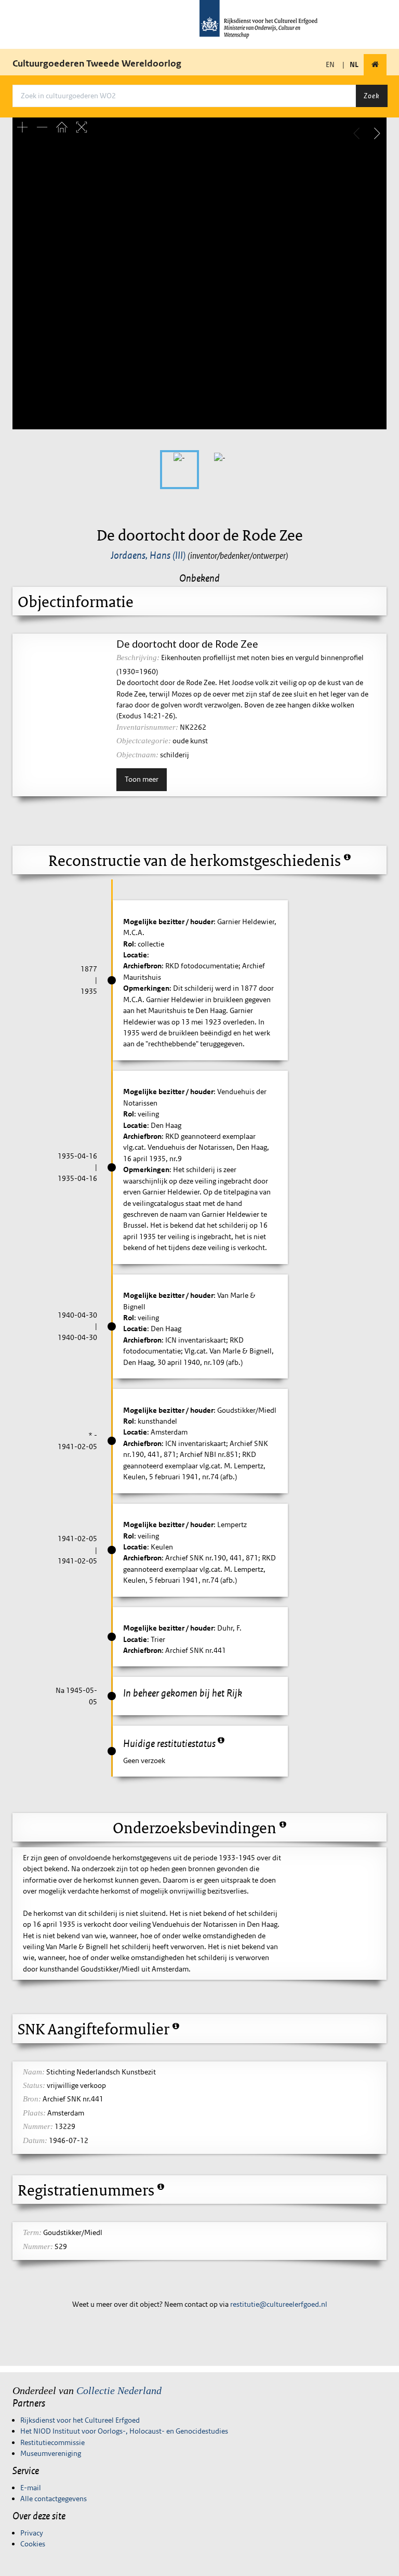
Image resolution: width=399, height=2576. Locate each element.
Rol (129, 944)
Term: (32, 2232)
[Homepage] (375, 65)
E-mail (31, 2488)
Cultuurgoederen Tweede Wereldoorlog (97, 63)
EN (330, 64)
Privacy (32, 2533)
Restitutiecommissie (52, 2442)
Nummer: (38, 2126)
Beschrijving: (138, 658)
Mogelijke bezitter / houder (168, 922)
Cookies (33, 2544)
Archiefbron (142, 966)
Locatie (135, 955)
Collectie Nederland (119, 2390)
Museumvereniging (51, 2453)
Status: (34, 2085)
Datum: (35, 2140)
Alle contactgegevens (54, 2499)
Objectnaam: (137, 755)
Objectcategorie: (144, 741)
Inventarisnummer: (147, 727)
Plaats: (34, 2113)
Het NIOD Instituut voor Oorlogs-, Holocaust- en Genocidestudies (124, 2431)
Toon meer (142, 779)
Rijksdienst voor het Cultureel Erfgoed (80, 2420)
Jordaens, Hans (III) (148, 555)
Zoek (371, 96)
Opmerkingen (146, 988)
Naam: (34, 2072)
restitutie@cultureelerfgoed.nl (279, 2304)
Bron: (32, 2099)
